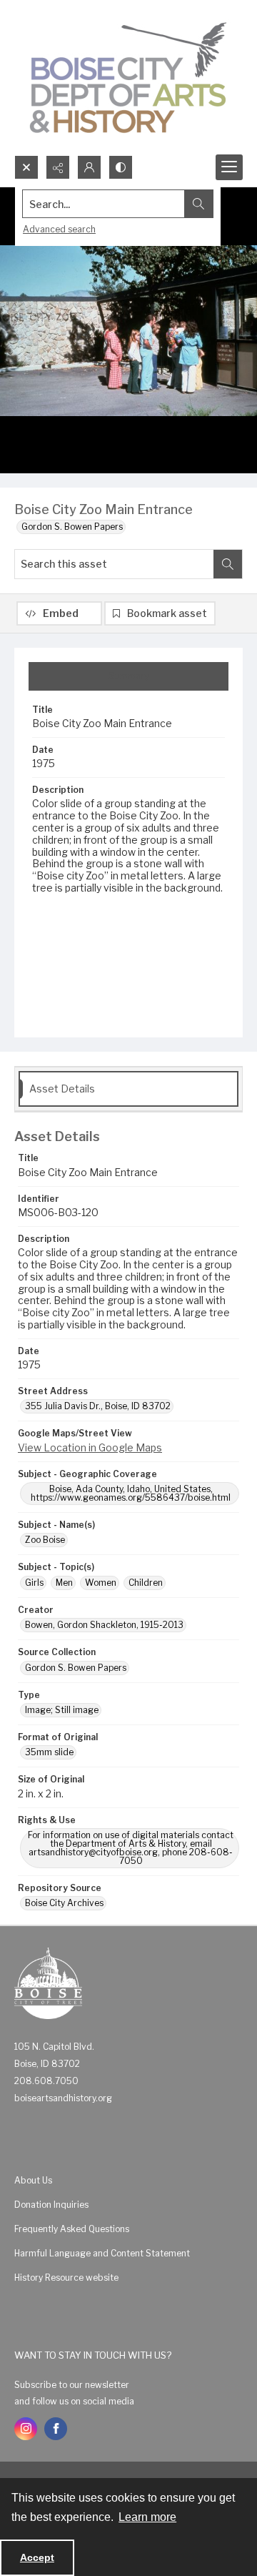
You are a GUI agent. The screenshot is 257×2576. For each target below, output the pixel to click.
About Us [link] (33, 2180)
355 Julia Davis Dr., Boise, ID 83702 (98, 1406)
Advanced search (59, 229)
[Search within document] (228, 564)
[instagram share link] (26, 2429)
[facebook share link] (56, 2429)
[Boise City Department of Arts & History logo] (128, 78)
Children (146, 1583)
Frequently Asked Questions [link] (72, 2229)
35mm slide (49, 1752)
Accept (37, 2557)
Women (101, 1583)
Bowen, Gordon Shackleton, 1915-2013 (104, 1625)
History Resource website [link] (66, 2278)
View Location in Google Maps (90, 1447)
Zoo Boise (45, 1540)
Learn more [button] (147, 2517)
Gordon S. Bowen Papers (72, 527)
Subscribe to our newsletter (72, 2385)
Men (64, 1583)
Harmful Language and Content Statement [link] (102, 2253)
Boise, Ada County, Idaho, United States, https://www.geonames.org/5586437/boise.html (131, 1493)
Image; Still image (62, 1710)
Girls (34, 1583)
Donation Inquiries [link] (51, 2205)
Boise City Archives (64, 1903)
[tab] (128, 676)
